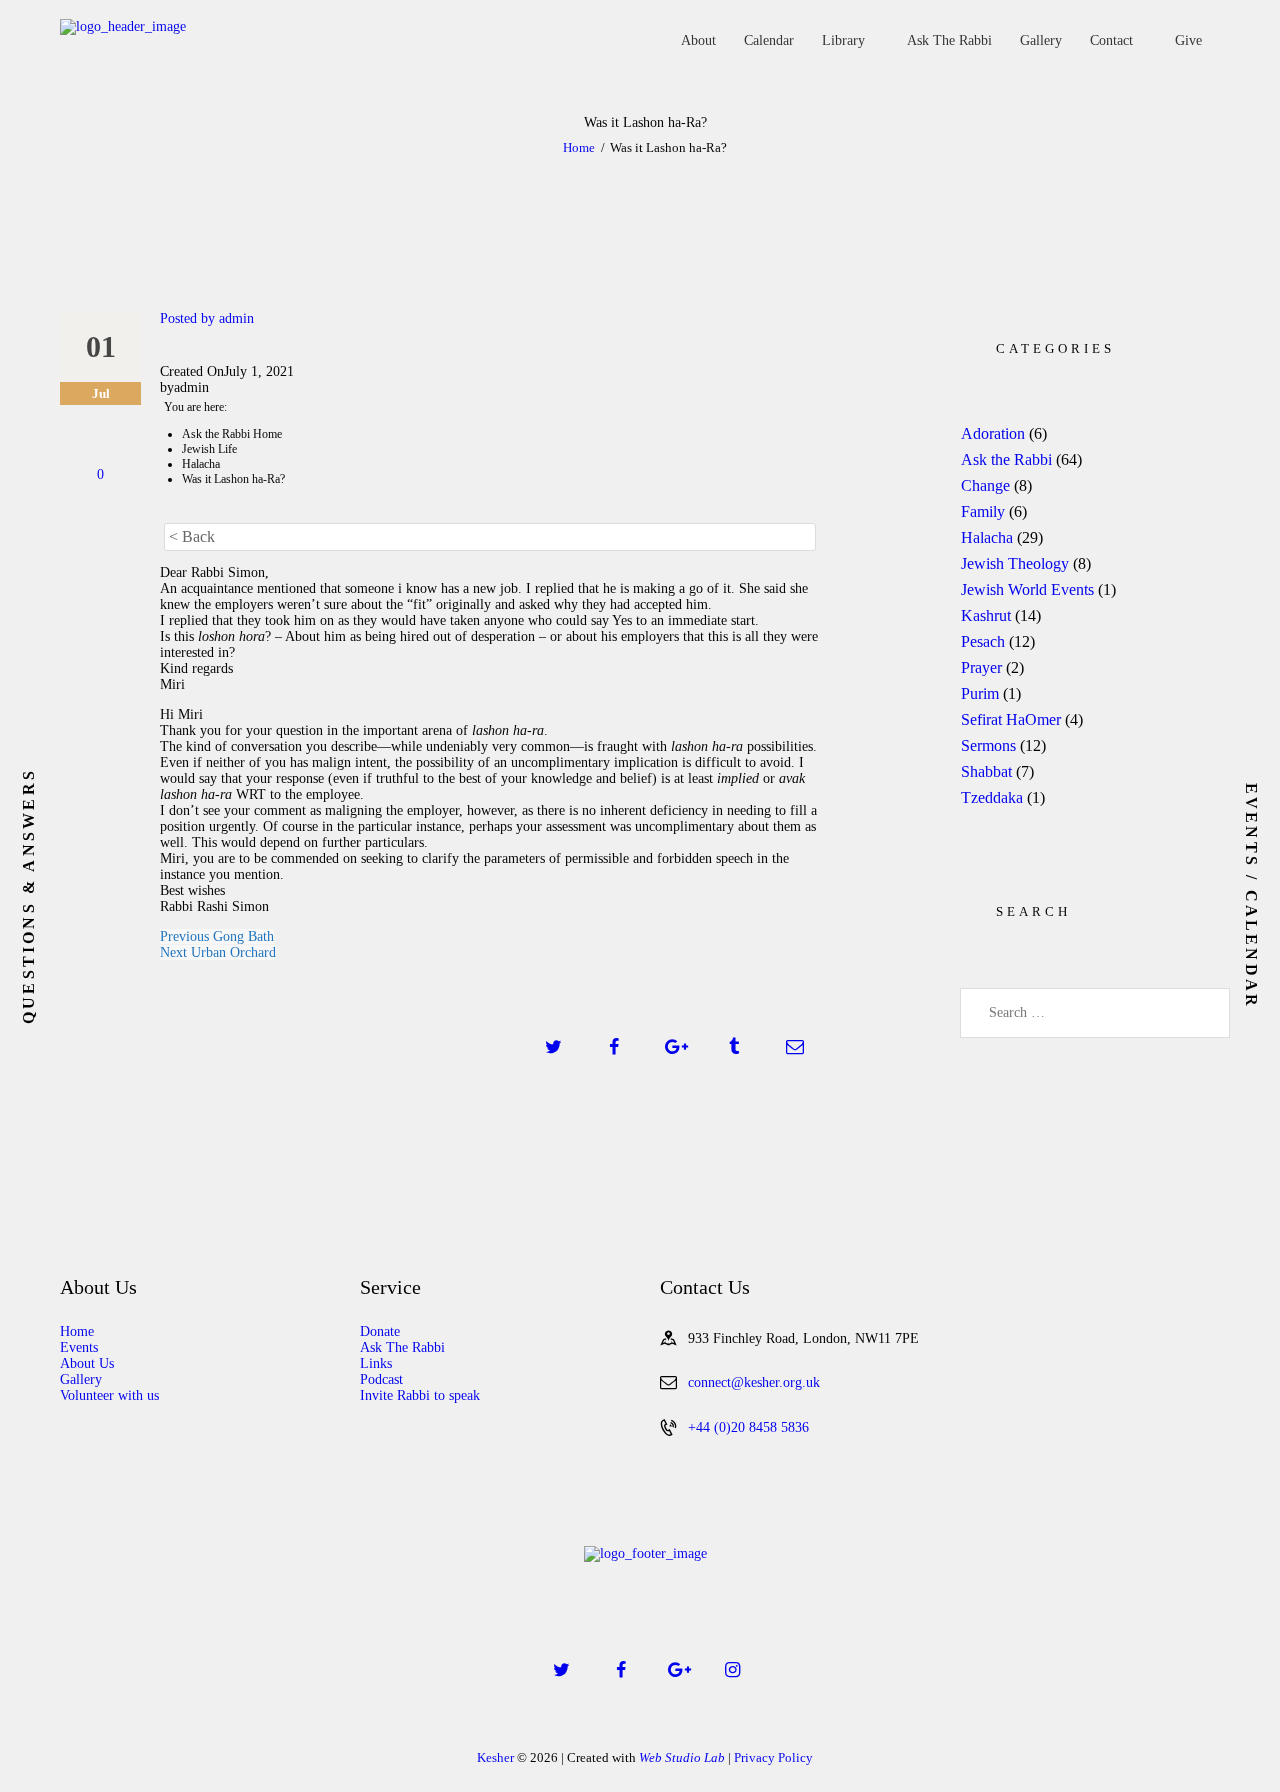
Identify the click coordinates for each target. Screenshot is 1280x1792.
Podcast (381, 1379)
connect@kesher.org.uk (754, 1382)
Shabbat (986, 771)
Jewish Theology (1015, 563)
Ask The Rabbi (402, 1347)
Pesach (983, 641)
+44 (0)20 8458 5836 (748, 1427)
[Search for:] (1095, 1012)
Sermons (988, 745)
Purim (980, 693)
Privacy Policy (773, 1757)
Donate (380, 1331)
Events (79, 1347)
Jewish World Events (1027, 589)
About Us (87, 1363)
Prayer (981, 667)
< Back (192, 536)
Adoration (993, 433)
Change (985, 485)
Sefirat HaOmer (1011, 719)
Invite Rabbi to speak (420, 1395)
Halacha (987, 537)
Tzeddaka (992, 797)
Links (376, 1363)
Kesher (495, 1757)
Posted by (207, 318)
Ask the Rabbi (1006, 459)
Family (983, 511)
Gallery (81, 1379)
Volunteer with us (109, 1395)
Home (579, 147)
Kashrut (986, 615)
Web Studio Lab (682, 1757)
